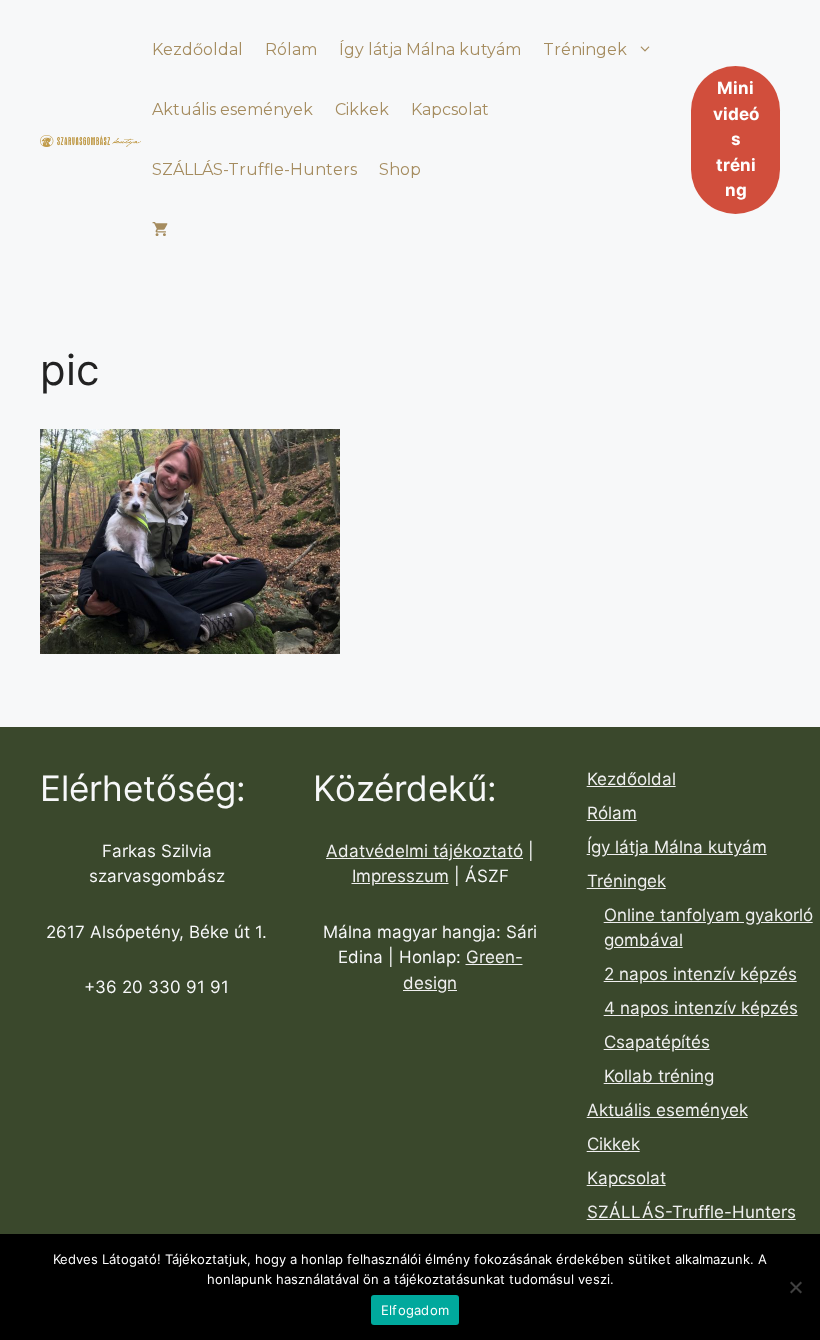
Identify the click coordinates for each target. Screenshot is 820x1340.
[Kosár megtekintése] (160, 230)
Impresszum (400, 876)
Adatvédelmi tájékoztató (424, 851)
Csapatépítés (657, 1042)
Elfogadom (415, 1310)
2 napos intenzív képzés (700, 974)
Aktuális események (232, 109)
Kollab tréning (659, 1076)
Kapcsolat (450, 109)
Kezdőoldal (197, 49)
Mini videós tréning (736, 139)
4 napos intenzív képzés (701, 1008)
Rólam (291, 49)
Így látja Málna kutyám (430, 49)
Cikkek (362, 109)
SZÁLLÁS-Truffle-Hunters (254, 169)
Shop (400, 169)
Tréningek (585, 49)
